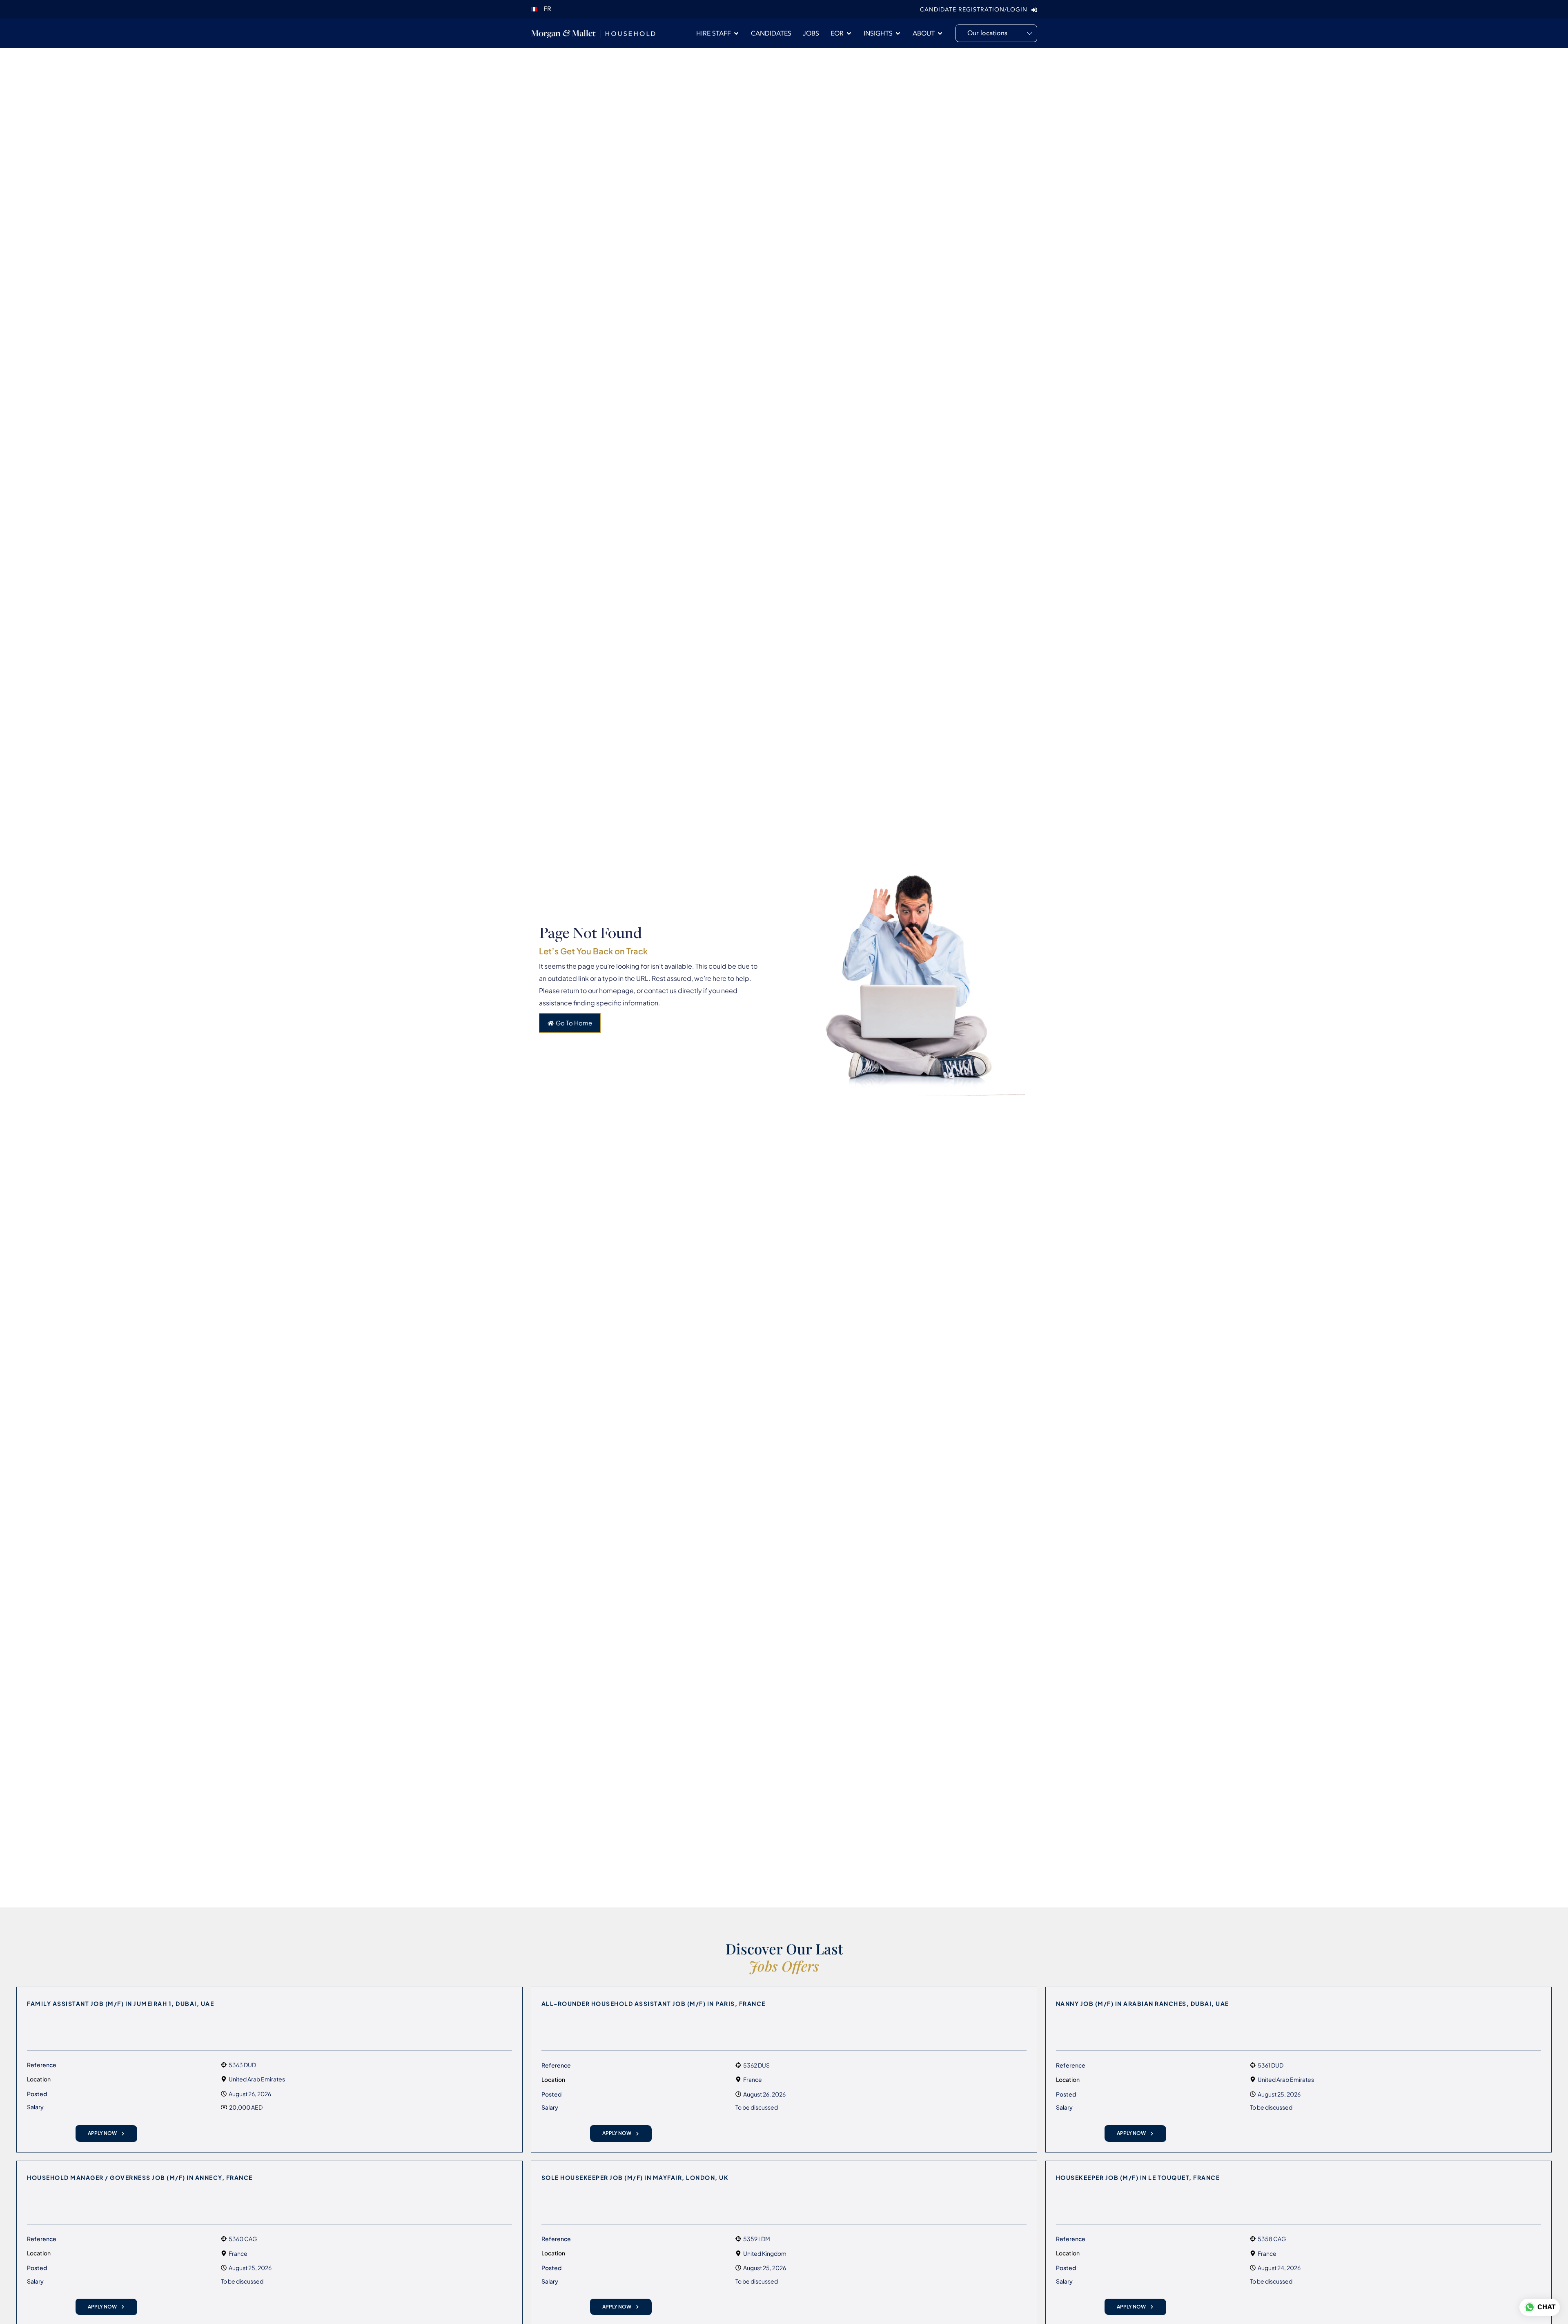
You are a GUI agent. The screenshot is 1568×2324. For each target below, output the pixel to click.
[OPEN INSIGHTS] (898, 33)
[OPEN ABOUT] (940, 33)
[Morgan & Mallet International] (593, 33)
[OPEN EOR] (849, 33)
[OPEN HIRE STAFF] (736, 33)
